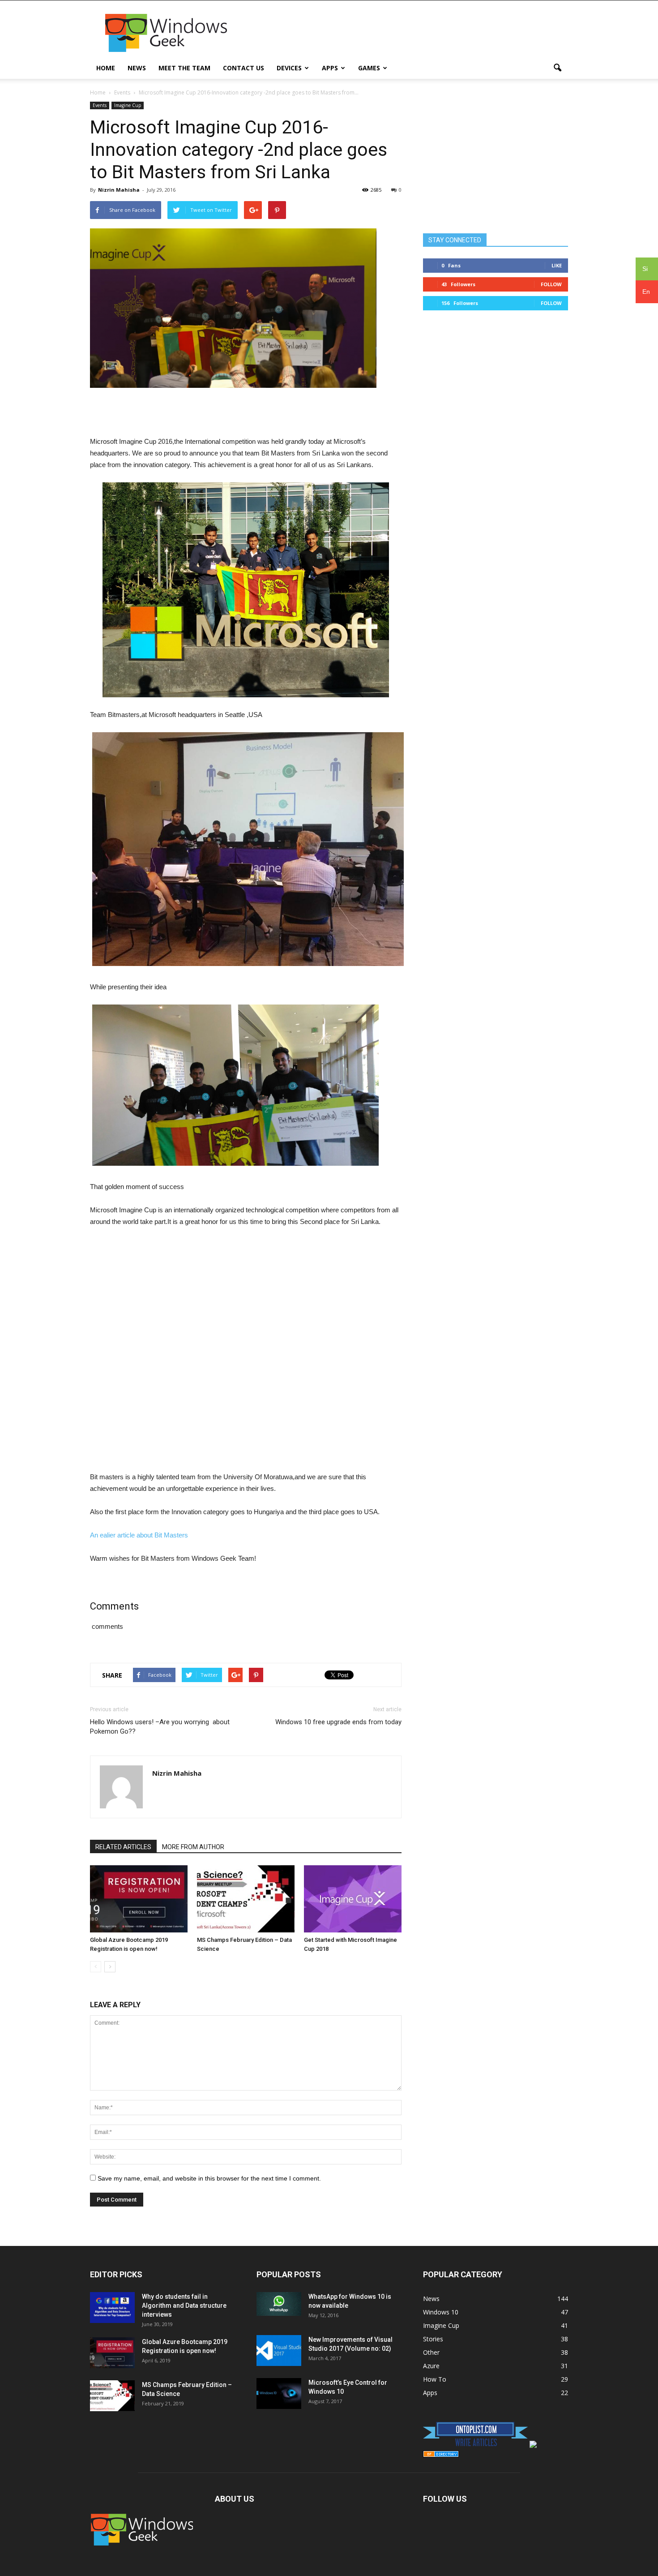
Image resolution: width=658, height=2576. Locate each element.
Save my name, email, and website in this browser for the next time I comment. (209, 2178)
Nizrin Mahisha (119, 190)
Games (369, 68)
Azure (431, 2366)
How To (435, 2379)
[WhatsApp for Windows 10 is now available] (279, 2304)
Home (106, 68)
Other (431, 2352)
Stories (433, 2339)
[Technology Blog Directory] (441, 2455)
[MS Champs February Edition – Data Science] (246, 1899)
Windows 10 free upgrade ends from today (338, 1722)
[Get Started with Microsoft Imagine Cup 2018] (353, 1899)
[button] (557, 68)
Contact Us (244, 68)
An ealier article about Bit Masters (139, 1535)
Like (557, 265)
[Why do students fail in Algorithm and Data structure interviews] (112, 2308)
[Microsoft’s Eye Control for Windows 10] (279, 2394)
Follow (551, 284)
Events (100, 105)
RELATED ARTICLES (123, 1847)
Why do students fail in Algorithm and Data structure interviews (184, 2306)
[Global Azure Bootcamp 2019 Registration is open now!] (139, 1899)
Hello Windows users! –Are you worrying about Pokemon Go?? (160, 1727)
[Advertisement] (405, 33)
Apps (330, 68)
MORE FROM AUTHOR (193, 1847)
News (137, 68)
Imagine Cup (128, 105)
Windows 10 (441, 2312)
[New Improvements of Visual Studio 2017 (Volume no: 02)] (279, 2351)
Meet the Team (184, 68)
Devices (289, 68)
